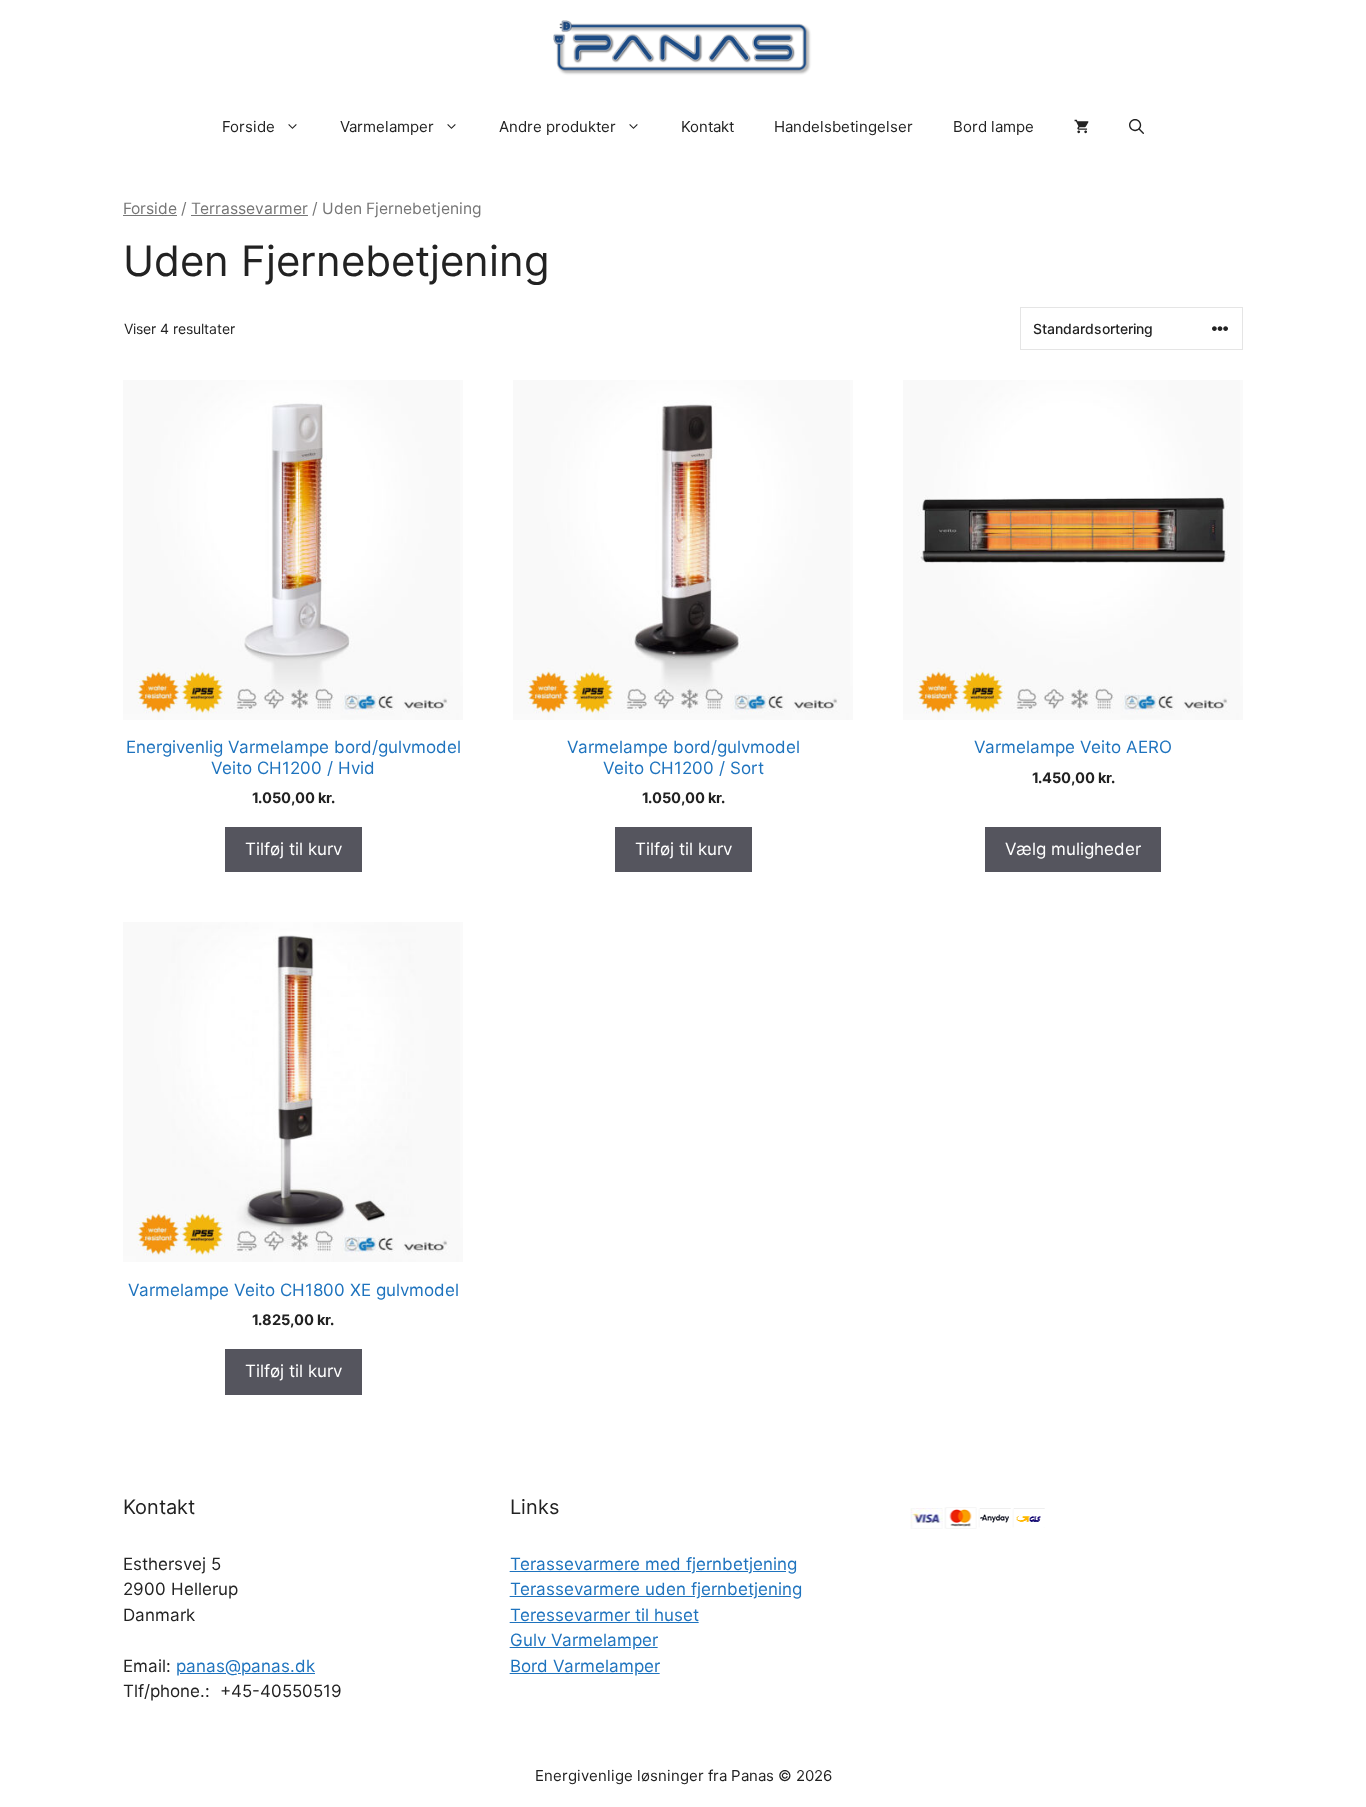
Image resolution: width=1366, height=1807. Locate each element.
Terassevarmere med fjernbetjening (653, 1564)
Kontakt (707, 126)
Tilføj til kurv (293, 849)
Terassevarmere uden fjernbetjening (656, 1589)
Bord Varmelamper (585, 1666)
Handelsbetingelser (843, 126)
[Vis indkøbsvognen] (1081, 127)
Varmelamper (387, 126)
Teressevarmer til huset (604, 1615)
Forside (248, 126)
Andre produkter (557, 126)
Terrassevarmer (249, 208)
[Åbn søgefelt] (1136, 127)
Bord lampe (993, 126)
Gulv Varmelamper (584, 1640)
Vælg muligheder (1073, 849)
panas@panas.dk (245, 1666)
